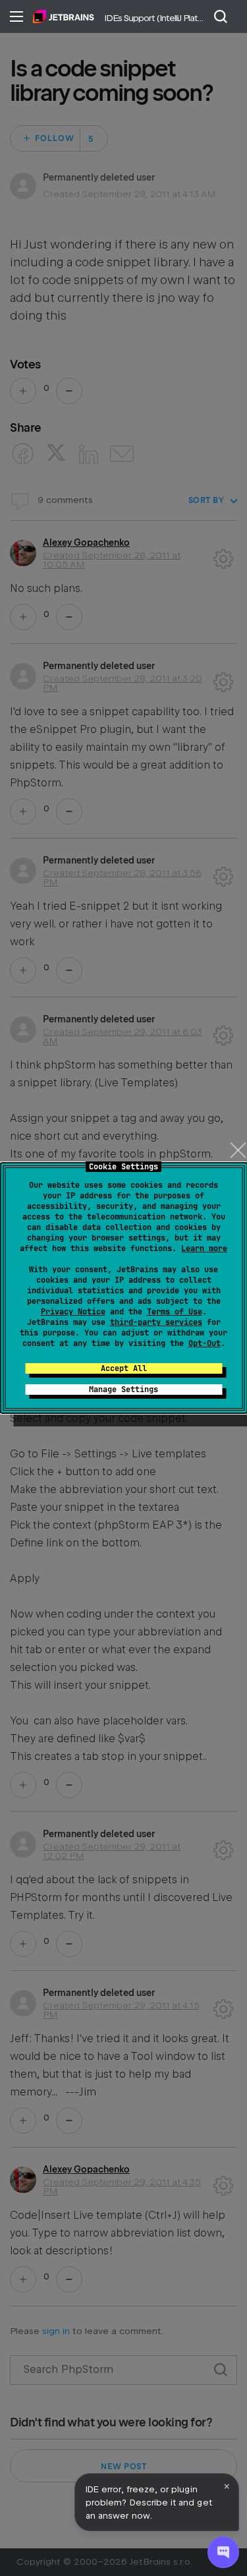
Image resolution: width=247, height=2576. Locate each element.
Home (64, 16)
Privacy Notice (73, 1312)
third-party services (156, 1322)
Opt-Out (205, 1343)
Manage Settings (123, 1390)
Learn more (204, 1248)
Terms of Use (175, 1312)
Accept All (124, 1368)
